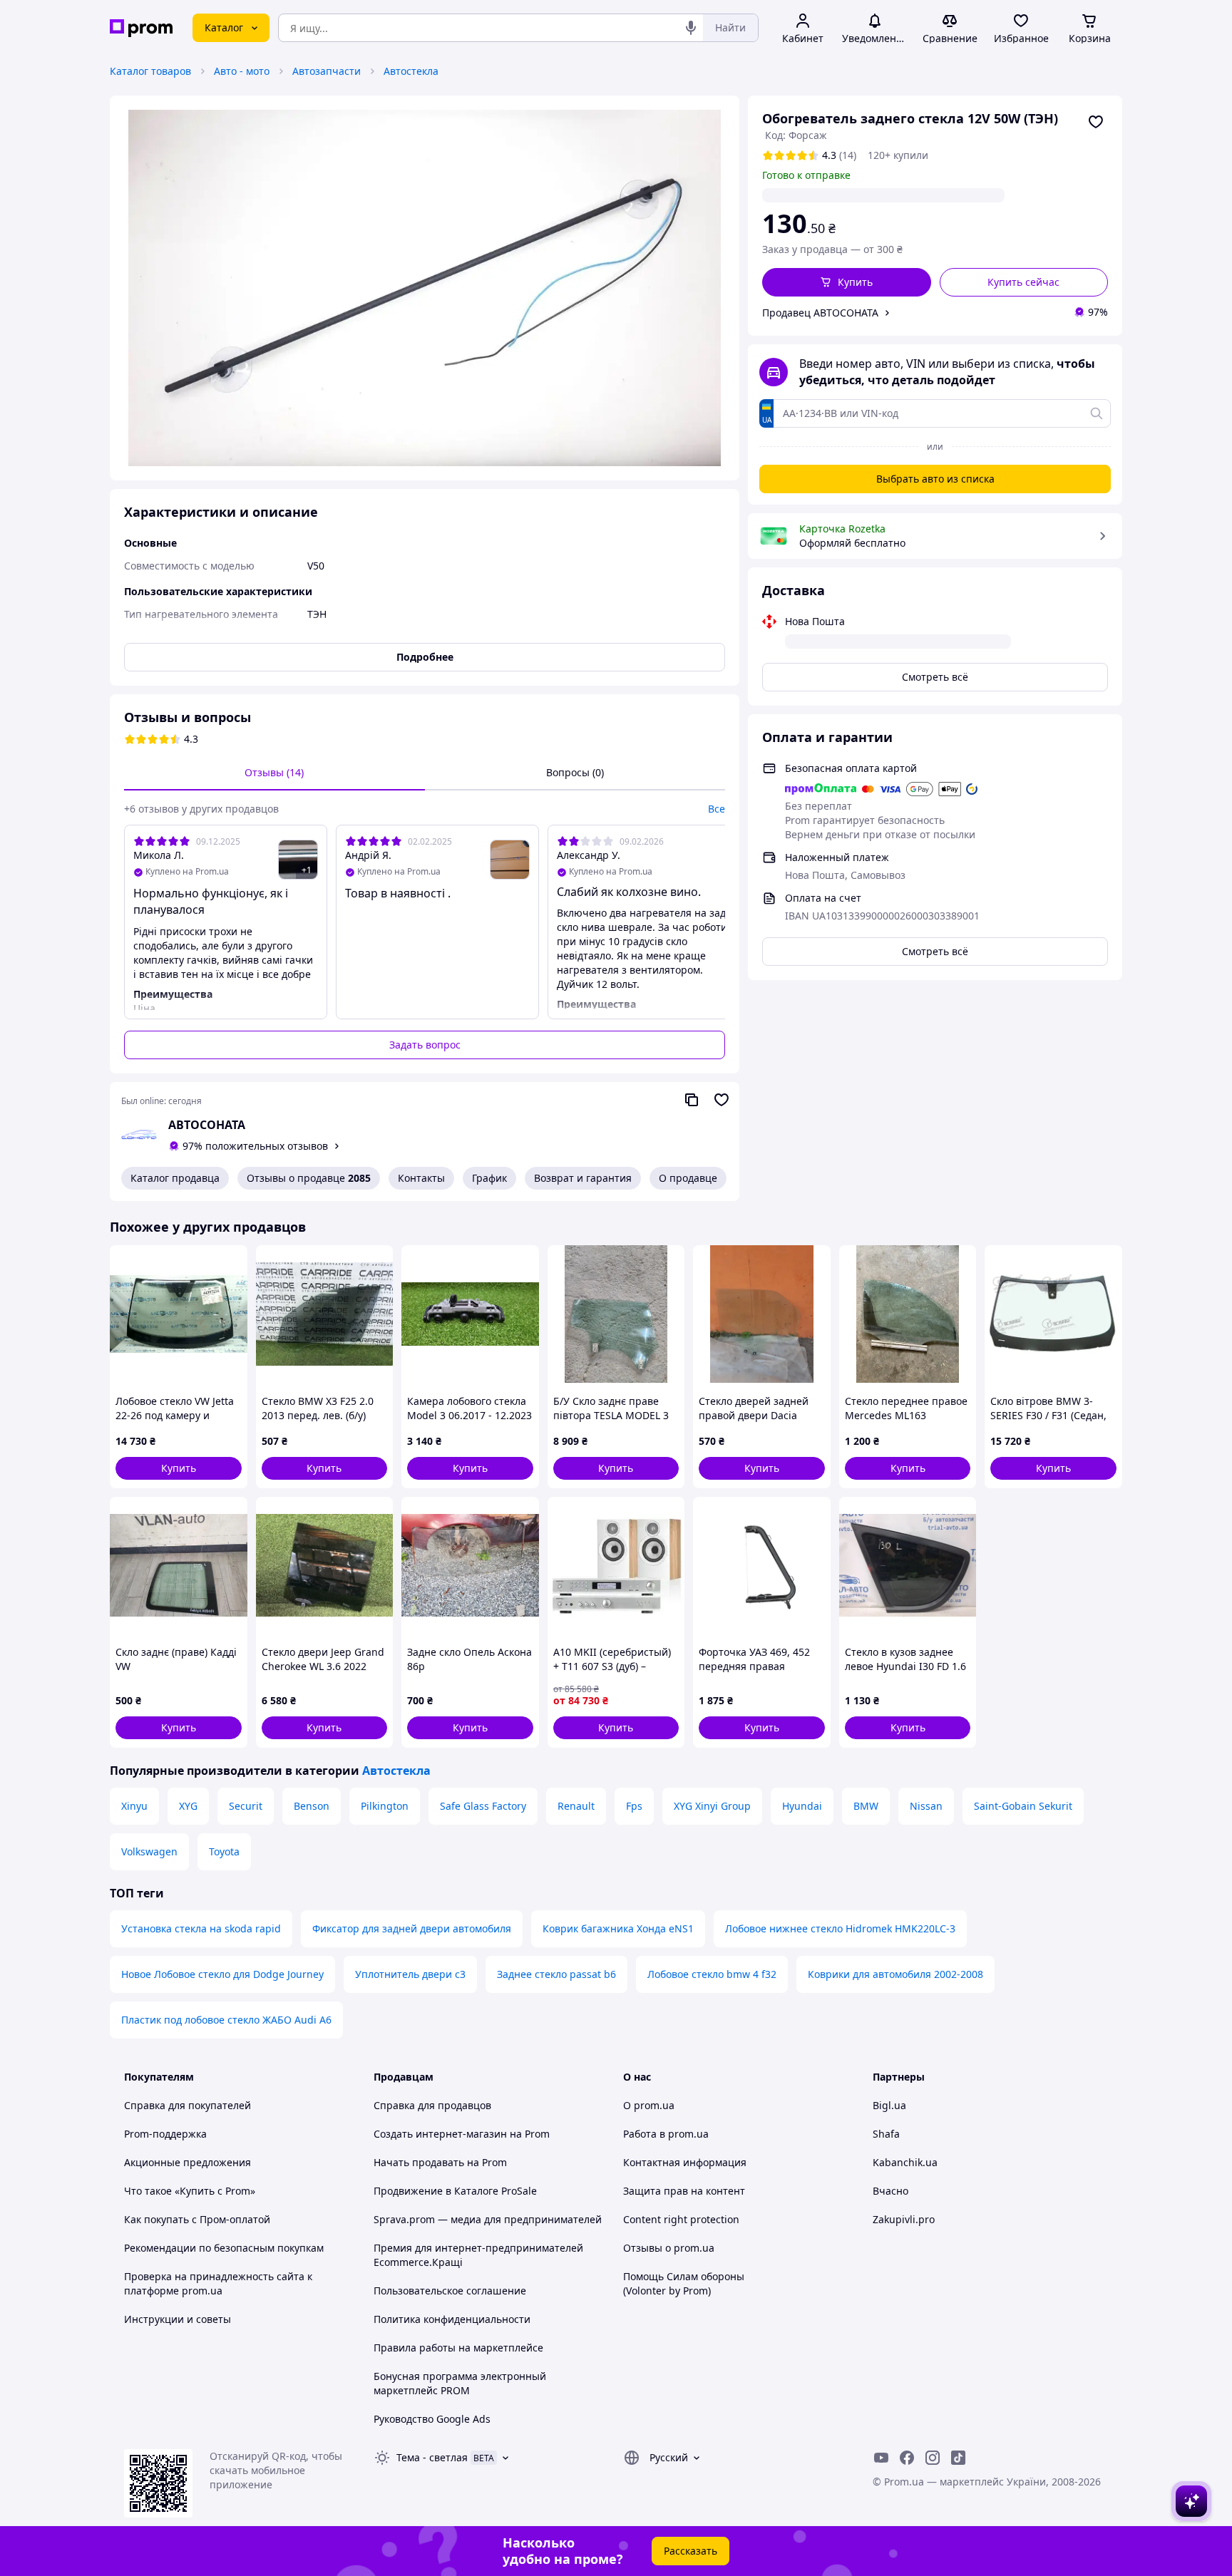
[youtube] (881, 2458)
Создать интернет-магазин (440, 2134)
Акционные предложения (188, 2162)
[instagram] (933, 2458)
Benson (312, 1806)
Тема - (432, 2457)
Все (717, 809)
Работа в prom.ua (666, 2134)
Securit (246, 1806)
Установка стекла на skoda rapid (201, 1928)
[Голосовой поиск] (691, 28)
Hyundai (802, 1806)
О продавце (688, 1178)
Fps (634, 1806)
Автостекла (411, 71)
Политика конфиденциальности (452, 2319)
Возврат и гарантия (583, 1178)
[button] (847, 282)
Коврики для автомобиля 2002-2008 (895, 1974)
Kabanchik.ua (905, 2162)
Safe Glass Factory (483, 1806)
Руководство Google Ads (432, 2419)
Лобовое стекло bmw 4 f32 (712, 1974)
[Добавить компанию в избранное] (722, 1100)
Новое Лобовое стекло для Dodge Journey (222, 1974)
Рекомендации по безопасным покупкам (224, 2248)
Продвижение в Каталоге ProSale (455, 2191)
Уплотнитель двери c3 (410, 1974)
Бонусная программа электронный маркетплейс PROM (460, 2383)
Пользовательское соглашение (450, 2291)
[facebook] (907, 2458)
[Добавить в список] (1096, 122)
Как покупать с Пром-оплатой (197, 2219)
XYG (188, 1806)
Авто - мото (242, 71)
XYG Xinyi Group (712, 1806)
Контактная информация (685, 2162)
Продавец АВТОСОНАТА (820, 313)
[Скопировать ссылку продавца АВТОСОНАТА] (692, 1100)
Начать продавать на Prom (440, 2162)
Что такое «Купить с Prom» (190, 2191)
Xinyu (134, 1806)
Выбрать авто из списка (935, 479)
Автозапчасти (327, 71)
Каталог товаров (150, 71)
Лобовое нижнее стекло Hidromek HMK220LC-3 (840, 1928)
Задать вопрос (425, 1045)
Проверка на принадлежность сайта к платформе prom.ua (218, 2283)
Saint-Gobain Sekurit (1023, 1806)
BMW (866, 1806)
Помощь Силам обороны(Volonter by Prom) (684, 2283)
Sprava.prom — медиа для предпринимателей (488, 2219)
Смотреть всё (935, 677)
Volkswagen (149, 1851)
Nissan (926, 1806)
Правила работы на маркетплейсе (458, 2348)
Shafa (886, 2134)
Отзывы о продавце (309, 1178)
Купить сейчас (1023, 282)
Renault (576, 1806)
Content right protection (681, 2219)
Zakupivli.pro (904, 2219)
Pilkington (385, 1806)
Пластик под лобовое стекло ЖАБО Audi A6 (226, 2020)
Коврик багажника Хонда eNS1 (618, 1928)
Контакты (421, 1178)
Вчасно (890, 2191)
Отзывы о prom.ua (669, 2248)
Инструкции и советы (178, 2319)
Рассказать (691, 2551)
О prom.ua (649, 2105)
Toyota (224, 1851)
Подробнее (425, 657)
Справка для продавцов (432, 2105)
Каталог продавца (175, 1178)
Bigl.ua (889, 2105)
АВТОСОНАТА (207, 1125)
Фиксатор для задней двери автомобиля (412, 1928)
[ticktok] (958, 2458)
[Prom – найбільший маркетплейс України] (141, 28)
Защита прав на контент (684, 2191)
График (489, 1178)
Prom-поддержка (165, 2134)
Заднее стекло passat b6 (556, 1974)
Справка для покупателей (188, 2105)
